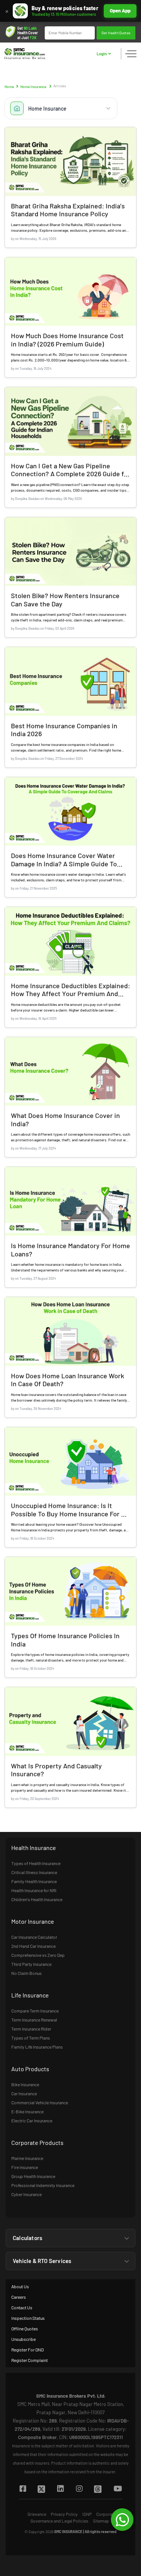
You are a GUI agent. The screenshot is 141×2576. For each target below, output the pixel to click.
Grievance (37, 2514)
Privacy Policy (64, 2514)
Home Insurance (33, 87)
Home (9, 87)
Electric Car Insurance (32, 2120)
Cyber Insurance (27, 2194)
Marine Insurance (27, 2158)
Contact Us (22, 2307)
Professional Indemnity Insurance (43, 2185)
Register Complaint (30, 2360)
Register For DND (27, 2350)
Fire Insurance (25, 2167)
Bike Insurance (25, 2084)
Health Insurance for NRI (34, 1890)
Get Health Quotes (116, 33)
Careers (19, 2297)
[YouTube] (117, 2489)
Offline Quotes (25, 2328)
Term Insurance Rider (31, 2029)
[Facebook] (23, 2489)
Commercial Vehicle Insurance (40, 2102)
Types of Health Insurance (36, 1863)
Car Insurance (24, 2093)
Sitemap (101, 2521)
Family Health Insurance (34, 1881)
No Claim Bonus (27, 1973)
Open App (120, 11)
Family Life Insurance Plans (37, 2047)
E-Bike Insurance (27, 2111)
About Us (20, 2286)
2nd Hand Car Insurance (33, 1946)
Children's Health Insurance (37, 1899)
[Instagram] (79, 2489)
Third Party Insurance (31, 1964)
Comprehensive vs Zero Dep (38, 1955)
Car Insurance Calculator (34, 1937)
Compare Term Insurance (35, 2011)
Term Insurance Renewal (34, 2020)
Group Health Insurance (33, 2176)
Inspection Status (28, 2318)
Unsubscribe (23, 2339)
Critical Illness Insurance (34, 1872)
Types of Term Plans (31, 2038)
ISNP (87, 2514)
